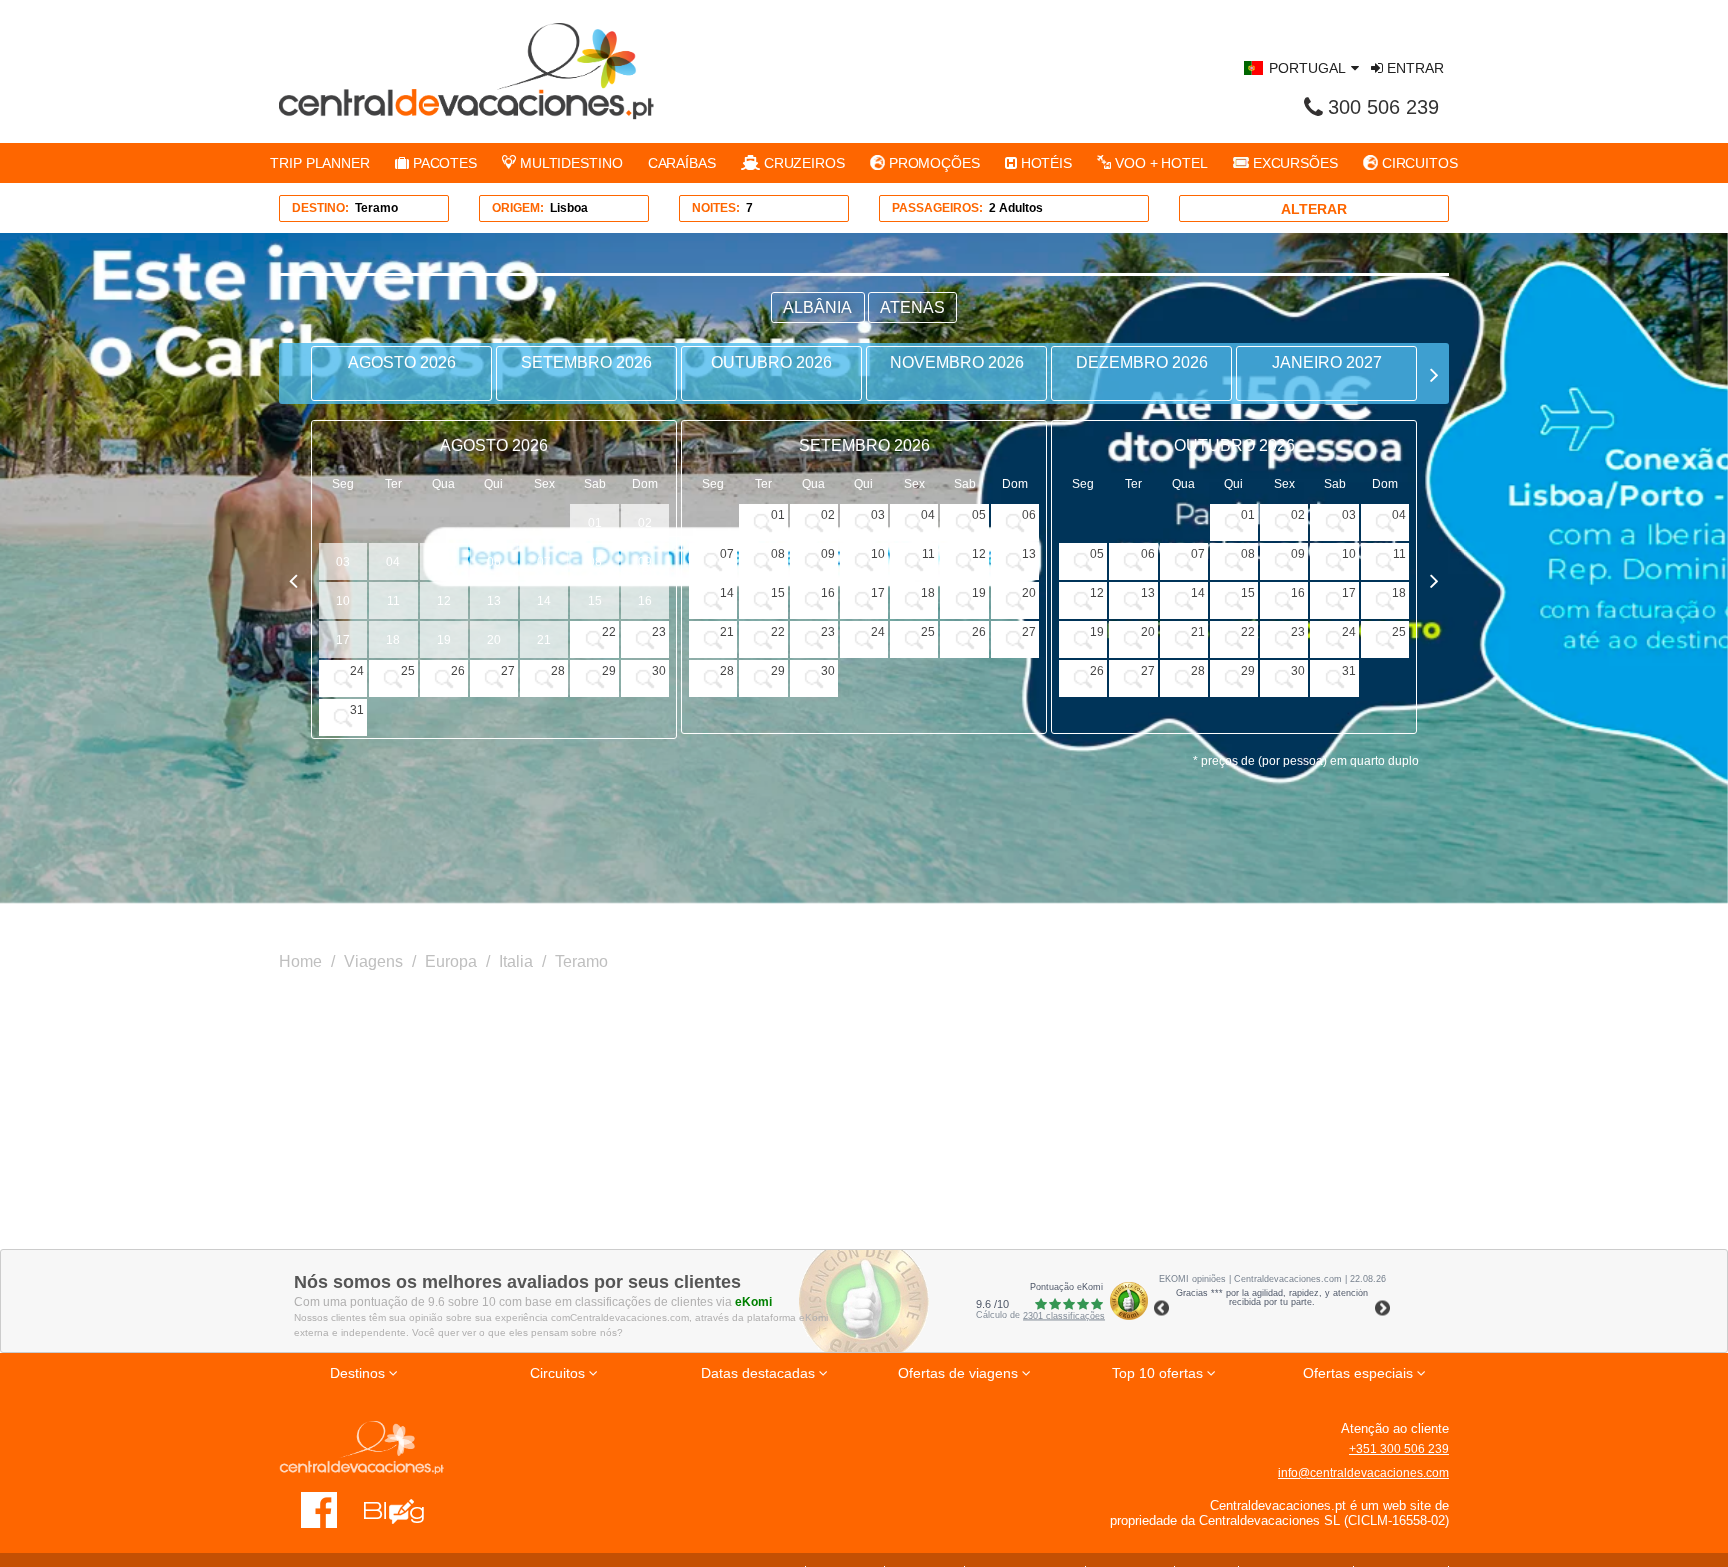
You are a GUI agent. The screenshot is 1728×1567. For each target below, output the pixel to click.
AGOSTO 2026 (402, 362)
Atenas (912, 307)
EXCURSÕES (1293, 163)
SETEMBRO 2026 (586, 362)
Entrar (1413, 68)
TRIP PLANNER (320, 163)
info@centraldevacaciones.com (1363, 1473)
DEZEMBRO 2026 (1142, 362)
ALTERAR (1314, 209)
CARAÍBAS (682, 163)
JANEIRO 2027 (1327, 362)
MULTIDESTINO (569, 163)
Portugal (1307, 68)
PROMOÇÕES (932, 163)
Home (300, 961)
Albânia (817, 307)
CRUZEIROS (802, 163)
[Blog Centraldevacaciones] (404, 1509)
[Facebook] (319, 1509)
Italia (516, 961)
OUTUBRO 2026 (771, 362)
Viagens (373, 961)
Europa (451, 961)
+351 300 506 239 (1399, 1449)
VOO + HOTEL (1159, 163)
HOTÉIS (1044, 163)
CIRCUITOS (1418, 163)
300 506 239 (1383, 107)
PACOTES (443, 163)
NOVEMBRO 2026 (957, 362)
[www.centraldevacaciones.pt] (466, 71)
